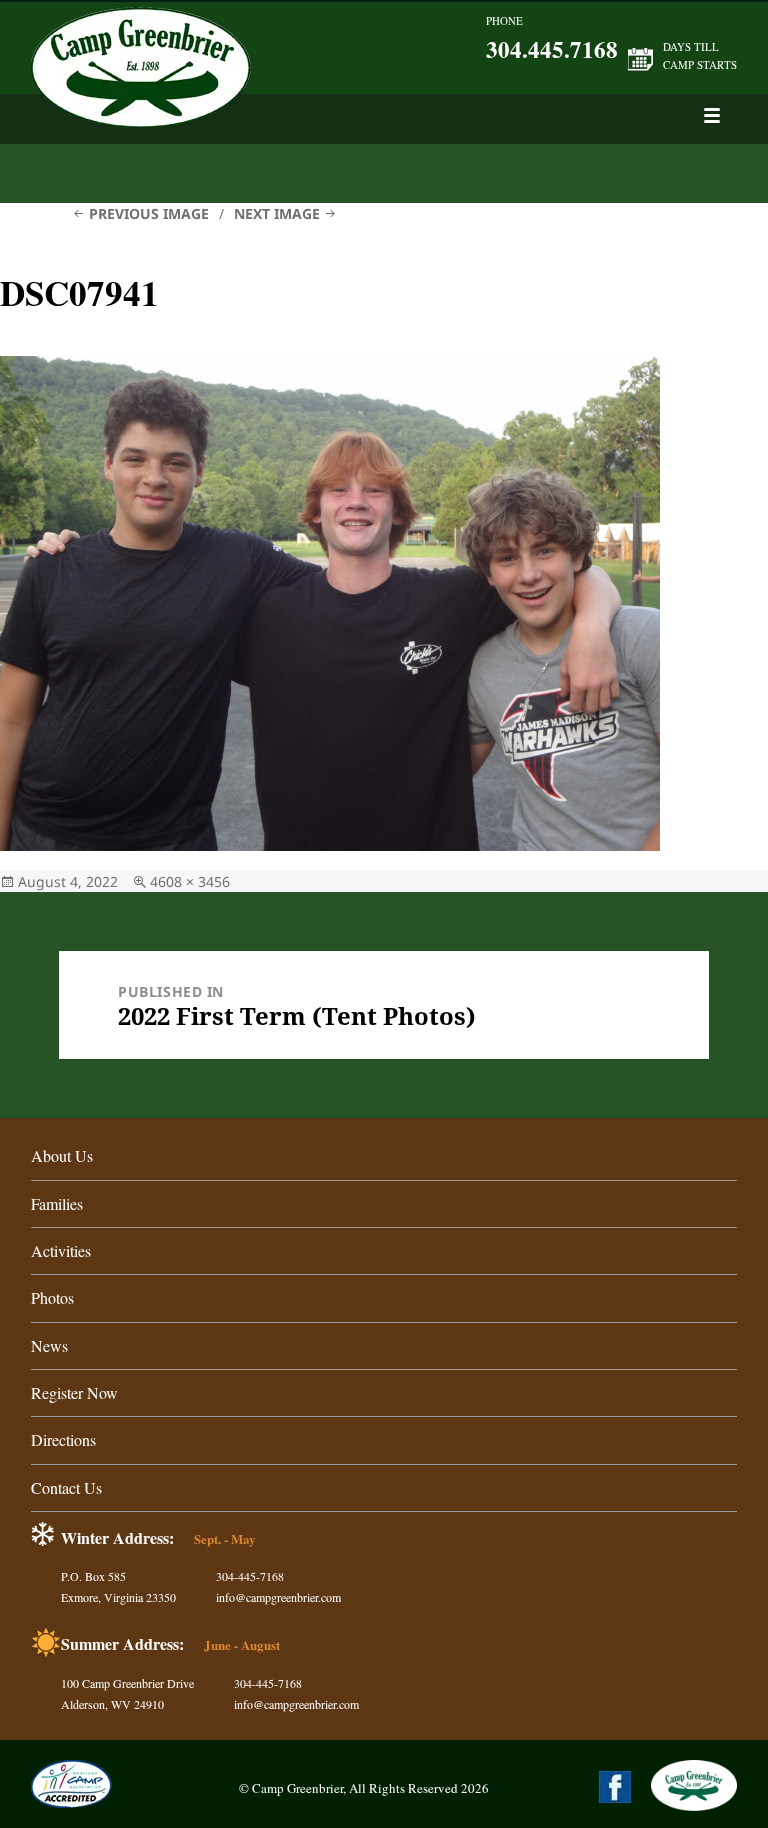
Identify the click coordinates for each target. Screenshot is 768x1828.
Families (57, 1203)
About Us (62, 1155)
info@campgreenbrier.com (278, 1597)
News (49, 1345)
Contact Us (66, 1487)
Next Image (277, 213)
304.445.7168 (552, 49)
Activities (61, 1250)
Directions (63, 1439)
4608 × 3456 (190, 881)
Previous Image (149, 213)
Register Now (74, 1392)
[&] (711, 115)
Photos (52, 1297)
